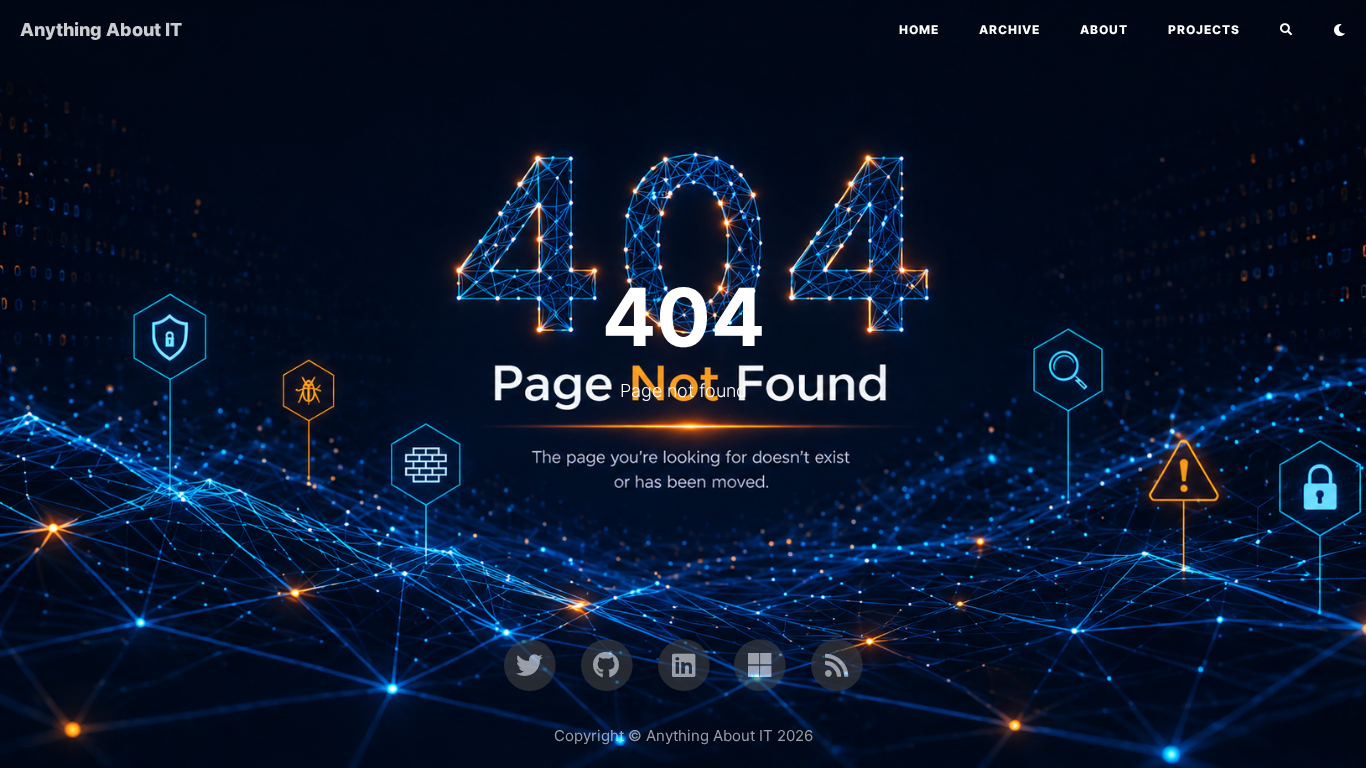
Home (919, 29)
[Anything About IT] (836, 664)
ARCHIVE (1009, 29)
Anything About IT (101, 29)
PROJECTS (1204, 29)
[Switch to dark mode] (1339, 30)
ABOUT (1104, 29)
